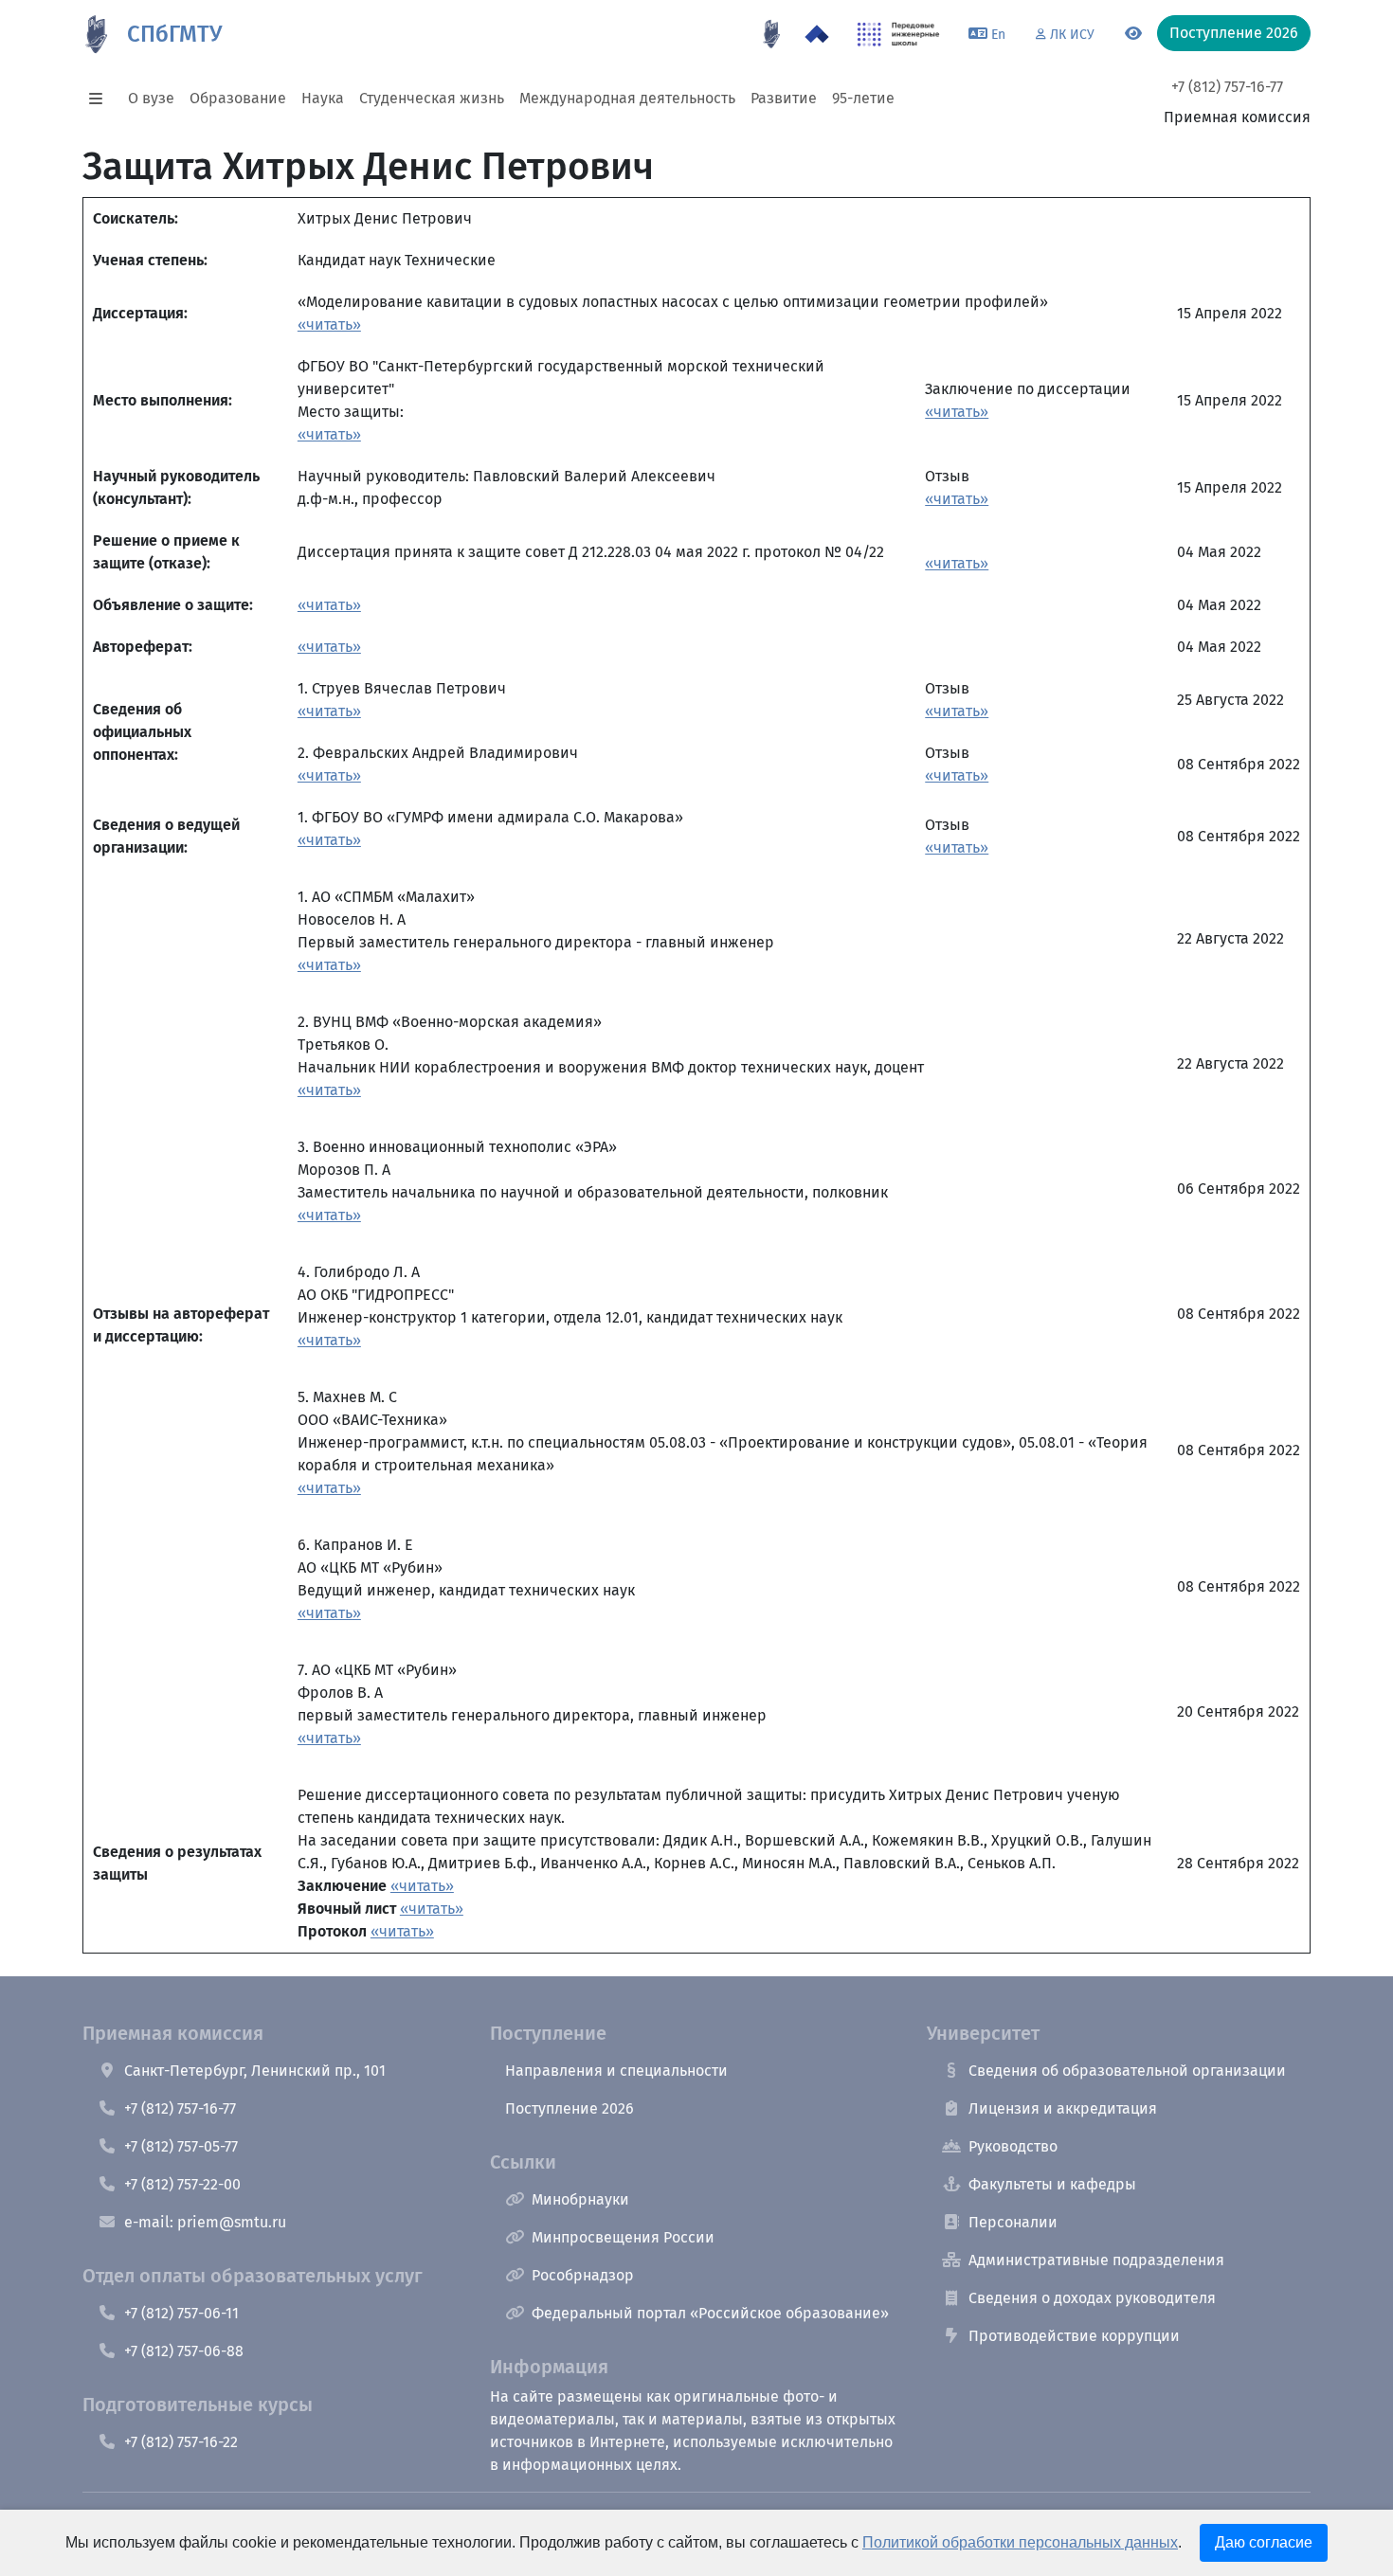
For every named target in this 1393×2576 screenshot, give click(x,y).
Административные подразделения (1096, 2260)
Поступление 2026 (570, 2108)
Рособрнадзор (583, 2275)
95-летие (863, 98)
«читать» (329, 324)
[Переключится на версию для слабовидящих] (1133, 34)
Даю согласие (1264, 2542)
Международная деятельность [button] (627, 98)
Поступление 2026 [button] (1234, 33)
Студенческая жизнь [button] (432, 98)
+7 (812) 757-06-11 (181, 2313)
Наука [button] (323, 98)
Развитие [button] (784, 98)
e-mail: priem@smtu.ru (205, 2222)
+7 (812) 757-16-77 (1227, 87)
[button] (101, 99)
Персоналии (1013, 2222)
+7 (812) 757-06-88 (184, 2351)
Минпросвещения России (623, 2237)
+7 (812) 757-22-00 (182, 2184)
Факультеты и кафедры (1052, 2184)
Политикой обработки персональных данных (1020, 2542)
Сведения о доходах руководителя (1092, 2298)
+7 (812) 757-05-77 (181, 2146)
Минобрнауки (580, 2199)
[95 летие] (771, 34)
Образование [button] (238, 98)
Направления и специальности (616, 2071)
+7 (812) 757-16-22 (181, 2442)
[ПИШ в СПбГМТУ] (899, 34)
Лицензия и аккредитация (1063, 2108)
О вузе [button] (151, 98)
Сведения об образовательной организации (1127, 2071)
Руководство (1013, 2146)
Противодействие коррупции (1074, 2336)
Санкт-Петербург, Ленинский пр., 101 (255, 2071)
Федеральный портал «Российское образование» (710, 2313)
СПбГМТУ (174, 34)
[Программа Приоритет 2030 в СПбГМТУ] (817, 34)
